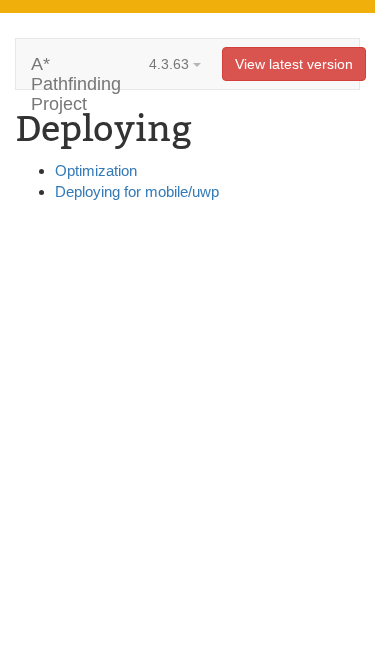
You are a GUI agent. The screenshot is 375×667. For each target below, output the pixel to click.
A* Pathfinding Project (76, 71)
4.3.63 (171, 64)
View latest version (294, 64)
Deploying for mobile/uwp (137, 191)
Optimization (96, 170)
